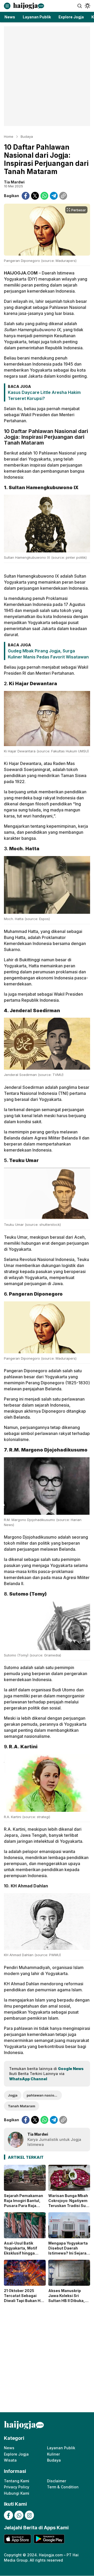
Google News (71, 2069)
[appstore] (17, 2539)
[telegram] (54, 196)
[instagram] (29, 2515)
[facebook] (26, 196)
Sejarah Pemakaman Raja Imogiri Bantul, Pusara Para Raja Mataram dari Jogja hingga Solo (23, 2206)
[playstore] (49, 2539)
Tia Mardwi (14, 182)
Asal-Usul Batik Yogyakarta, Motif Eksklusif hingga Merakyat (20, 2251)
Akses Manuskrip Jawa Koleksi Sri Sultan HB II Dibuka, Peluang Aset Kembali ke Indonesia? (69, 2301)
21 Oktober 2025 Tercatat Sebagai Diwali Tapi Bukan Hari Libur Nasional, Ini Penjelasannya (25, 2301)
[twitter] (35, 196)
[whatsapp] (44, 196)
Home (9, 136)
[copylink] (63, 196)
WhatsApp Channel (28, 2079)
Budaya (27, 136)
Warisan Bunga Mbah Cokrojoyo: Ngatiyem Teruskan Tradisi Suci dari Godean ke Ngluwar (69, 2206)
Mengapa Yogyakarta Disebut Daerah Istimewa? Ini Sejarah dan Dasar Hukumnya (69, 2251)
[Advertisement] (47, 76)
